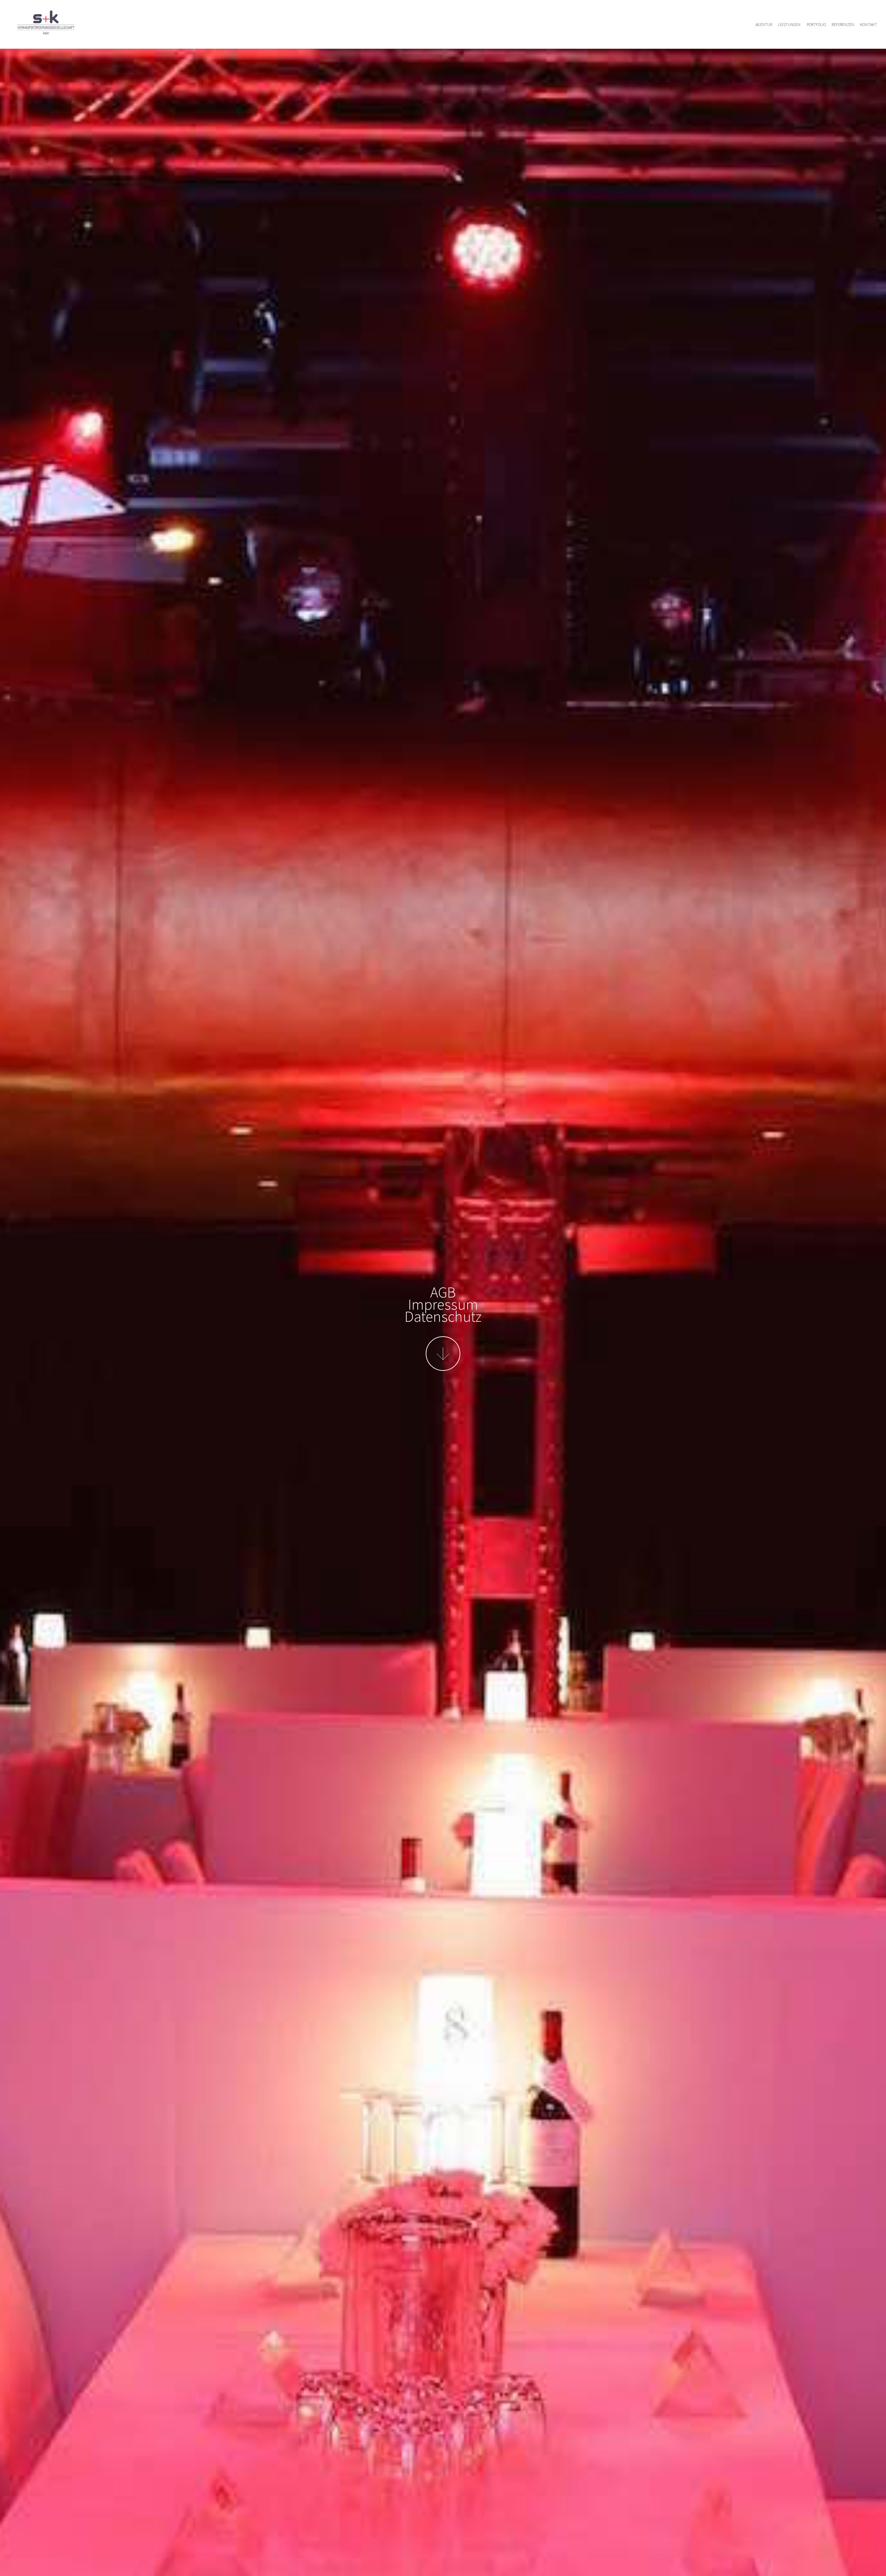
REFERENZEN (843, 24)
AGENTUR (764, 24)
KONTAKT (869, 24)
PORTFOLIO (816, 24)
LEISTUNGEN (789, 24)
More (443, 1354)
